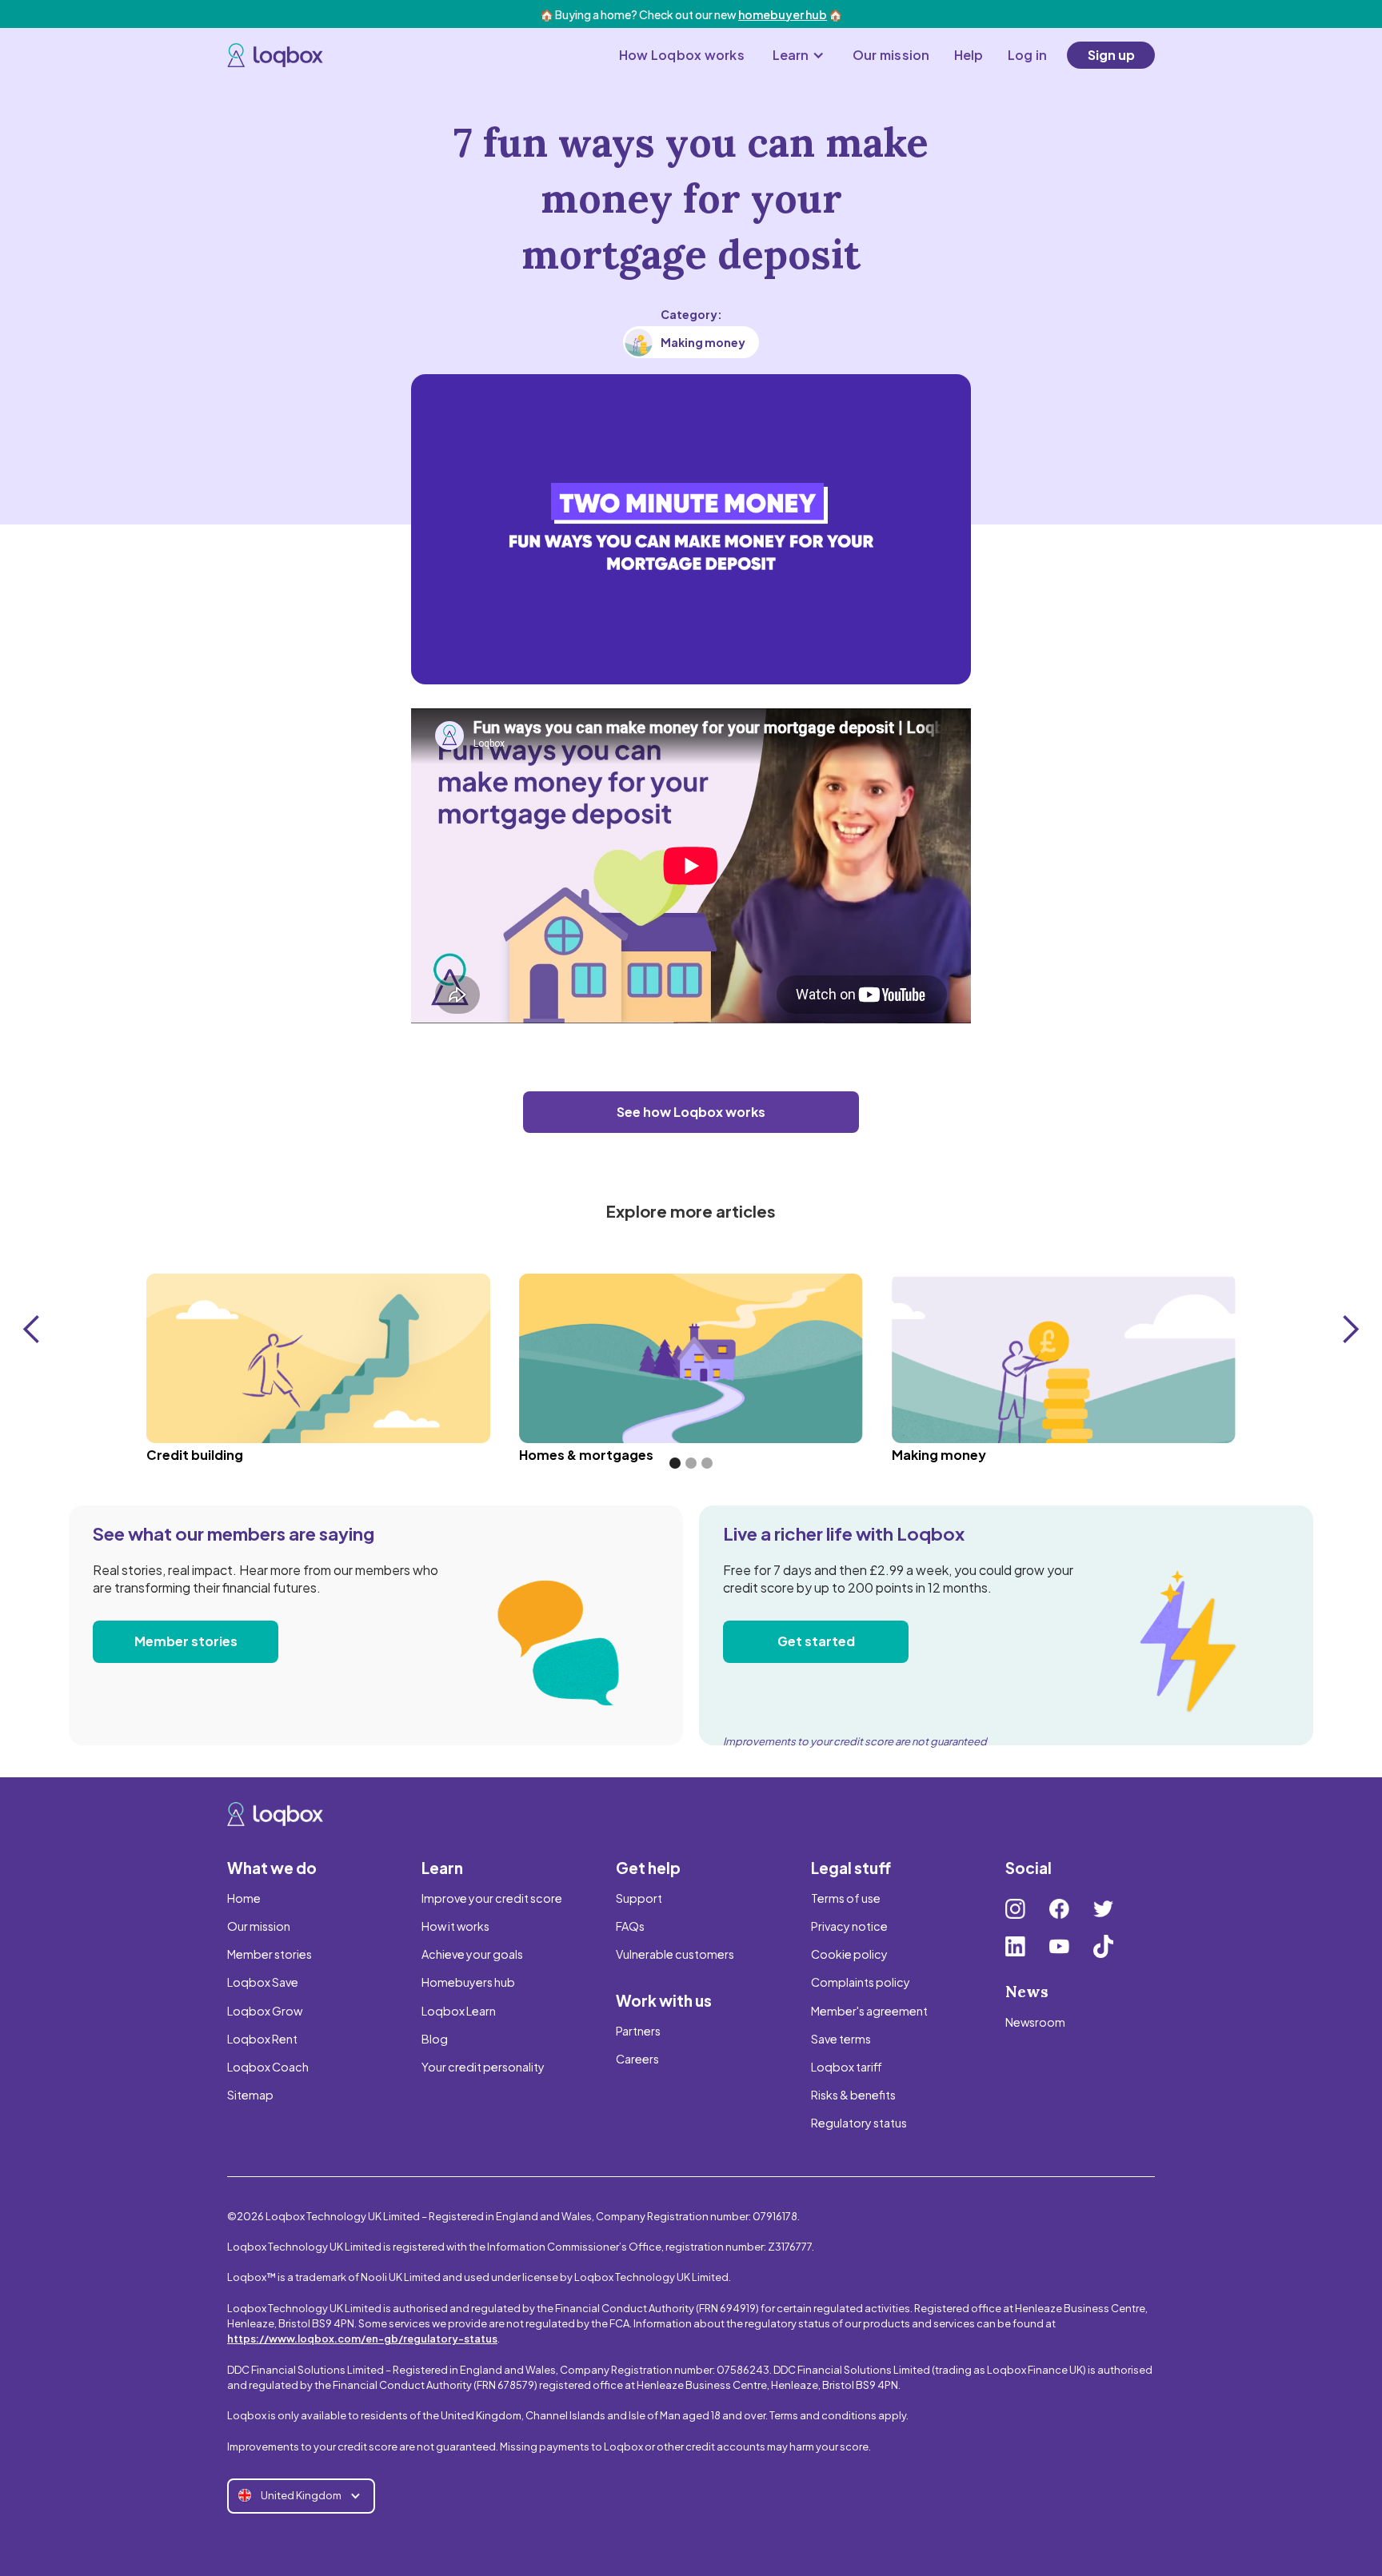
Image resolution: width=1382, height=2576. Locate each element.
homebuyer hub (783, 14)
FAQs (630, 1926)
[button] (799, 55)
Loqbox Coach (268, 2067)
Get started (816, 1641)
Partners (638, 2031)
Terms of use (846, 1898)
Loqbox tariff (847, 2067)
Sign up (1111, 55)
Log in (1028, 55)
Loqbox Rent (262, 2039)
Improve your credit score (492, 1898)
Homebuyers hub (468, 1982)
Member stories (186, 1641)
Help (969, 55)
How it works (455, 1926)
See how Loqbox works (691, 1112)
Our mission (891, 55)
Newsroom (1035, 2022)
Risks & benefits (853, 2095)
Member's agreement (869, 2011)
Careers (637, 2059)
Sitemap (250, 2095)
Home (244, 1898)
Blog (435, 2039)
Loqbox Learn (459, 2011)
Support (639, 1898)
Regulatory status (859, 2123)
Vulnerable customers (675, 1954)
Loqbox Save (263, 1982)
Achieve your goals (472, 1954)
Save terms (841, 2039)
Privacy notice (849, 1926)
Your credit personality (483, 2067)
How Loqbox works (682, 55)
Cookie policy (849, 1954)
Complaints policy (861, 1982)
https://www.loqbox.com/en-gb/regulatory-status (362, 2339)
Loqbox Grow (265, 2011)
